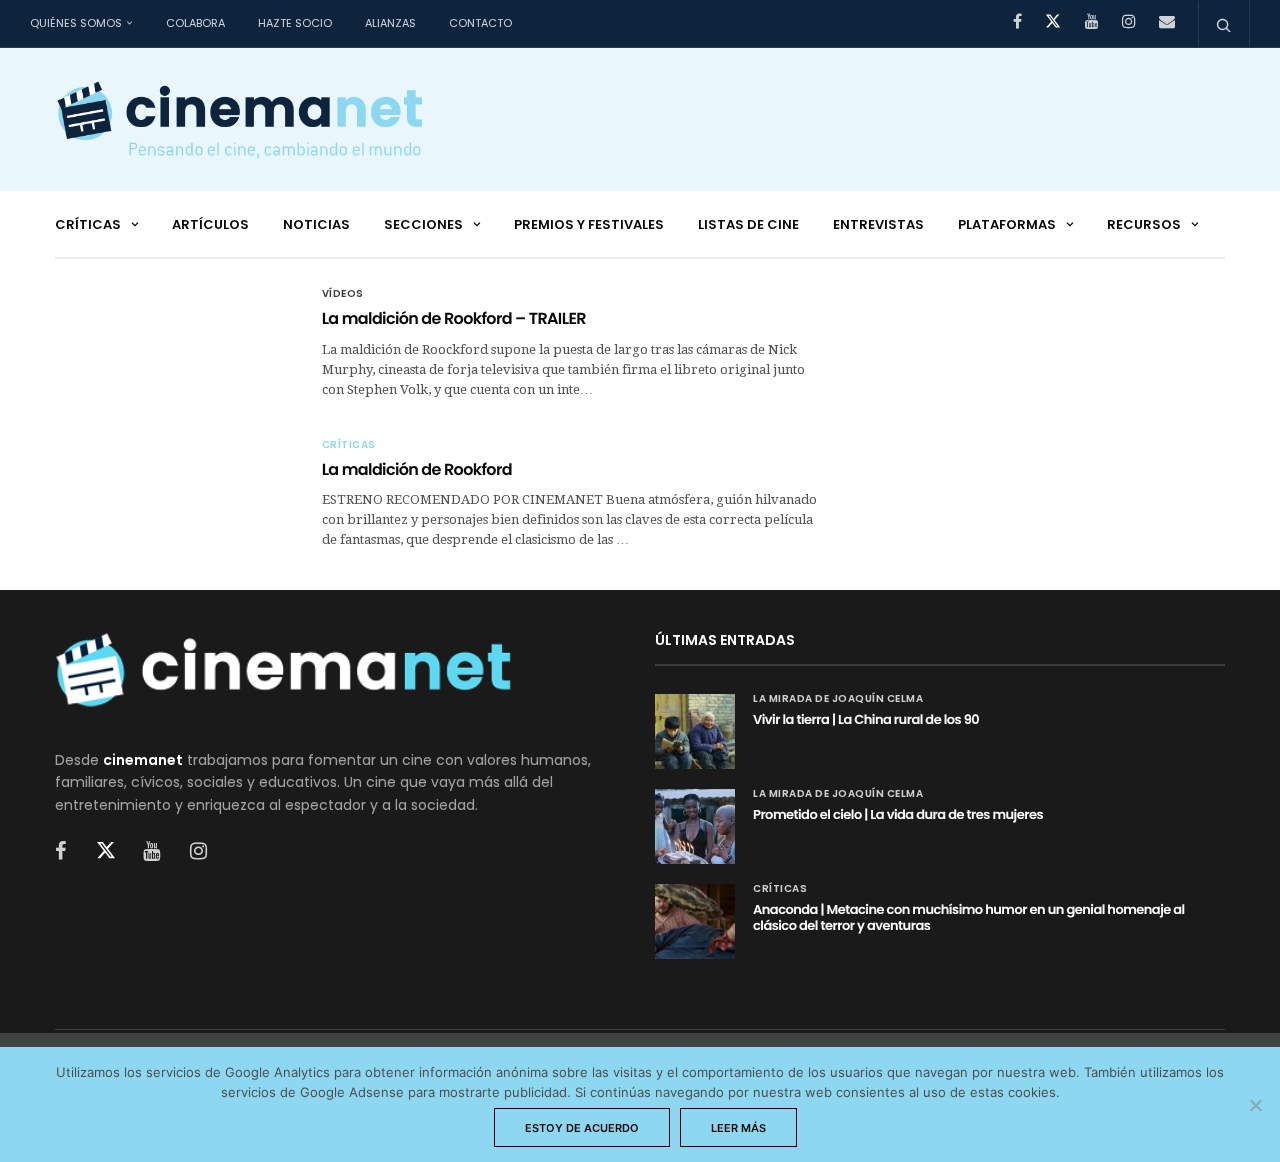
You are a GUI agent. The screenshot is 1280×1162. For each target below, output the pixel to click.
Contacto (480, 23)
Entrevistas (878, 224)
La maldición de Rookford (417, 469)
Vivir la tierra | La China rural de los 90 (866, 719)
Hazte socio (295, 23)
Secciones (423, 224)
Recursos (1144, 224)
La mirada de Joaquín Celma (838, 699)
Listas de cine (748, 224)
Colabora (195, 23)
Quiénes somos (76, 23)
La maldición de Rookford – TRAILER (454, 318)
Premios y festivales (589, 224)
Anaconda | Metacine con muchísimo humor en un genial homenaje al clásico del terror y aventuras (969, 917)
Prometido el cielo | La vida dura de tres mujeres (898, 814)
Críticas (88, 224)
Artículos (210, 224)
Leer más (738, 1128)
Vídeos (343, 294)
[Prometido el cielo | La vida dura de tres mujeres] (695, 826)
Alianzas (390, 23)
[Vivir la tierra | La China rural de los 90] (695, 731)
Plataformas (1007, 224)
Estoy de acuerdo (582, 1128)
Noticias (316, 224)
